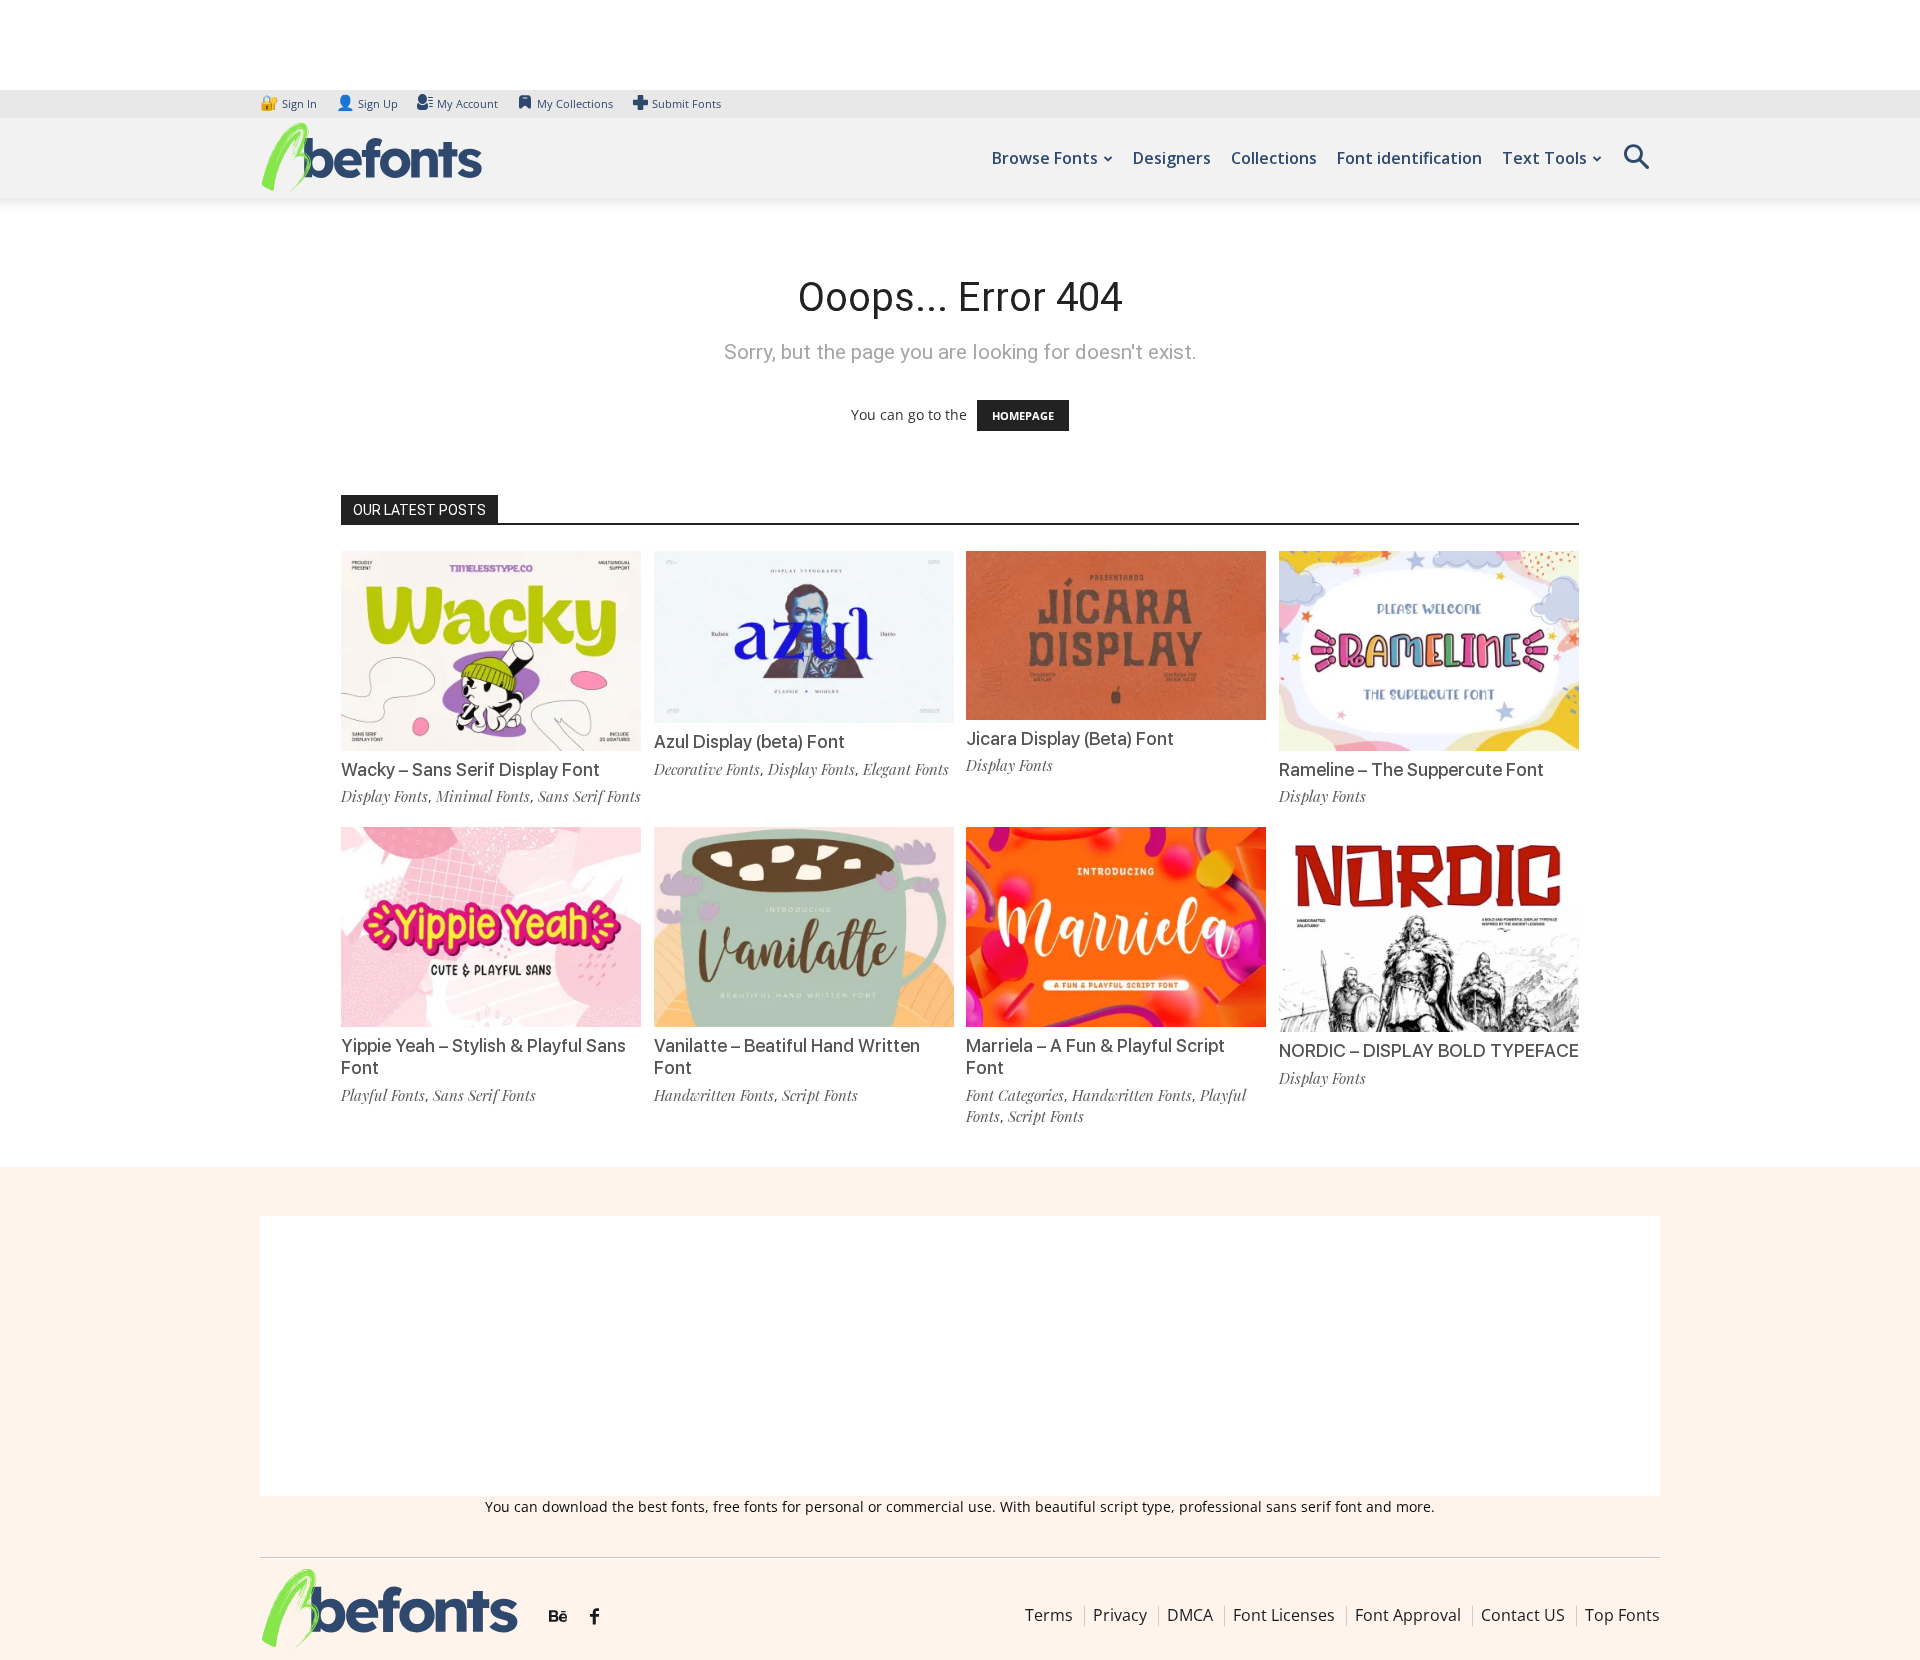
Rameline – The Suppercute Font (1411, 769)
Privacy (1120, 1615)
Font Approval (1408, 1615)
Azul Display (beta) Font (749, 741)
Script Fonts (820, 1095)
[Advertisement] (960, 1356)
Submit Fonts (686, 103)
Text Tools (1544, 158)
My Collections (575, 103)
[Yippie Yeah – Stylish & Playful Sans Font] (491, 925)
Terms (1049, 1615)
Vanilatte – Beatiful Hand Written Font (787, 1056)
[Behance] (558, 1617)
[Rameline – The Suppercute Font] (1429, 649)
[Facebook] (594, 1617)
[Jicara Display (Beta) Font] (1116, 633)
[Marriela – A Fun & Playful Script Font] (1116, 925)
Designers (1172, 158)
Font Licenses (1284, 1615)
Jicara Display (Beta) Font (1070, 738)
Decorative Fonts (707, 769)
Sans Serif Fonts (589, 796)
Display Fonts (384, 796)
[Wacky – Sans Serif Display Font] (491, 649)
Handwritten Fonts (714, 1095)
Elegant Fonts (906, 769)
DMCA (1190, 1615)
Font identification (1409, 158)
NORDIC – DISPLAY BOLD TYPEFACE (1429, 1050)
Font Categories (1015, 1095)
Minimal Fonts (483, 796)
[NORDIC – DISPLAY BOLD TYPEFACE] (1429, 927)
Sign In (290, 103)
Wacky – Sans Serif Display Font (470, 769)
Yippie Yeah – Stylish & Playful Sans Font (483, 1056)
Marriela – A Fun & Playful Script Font (1095, 1056)
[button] (1636, 163)
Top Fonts (1622, 1615)
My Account (467, 103)
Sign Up (367, 103)
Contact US (1523, 1615)
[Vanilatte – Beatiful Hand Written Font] (804, 925)
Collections (1274, 158)
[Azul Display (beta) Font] (804, 635)
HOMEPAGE (1023, 415)
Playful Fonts (383, 1095)
